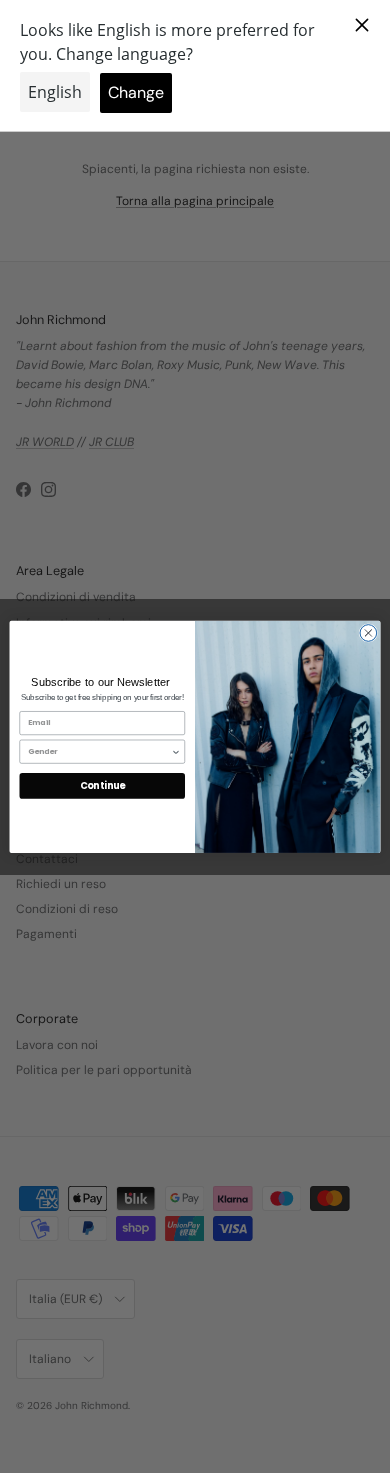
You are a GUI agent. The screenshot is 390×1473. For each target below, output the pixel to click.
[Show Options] (176, 751)
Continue (102, 785)
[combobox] (100, 751)
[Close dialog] (368, 632)
